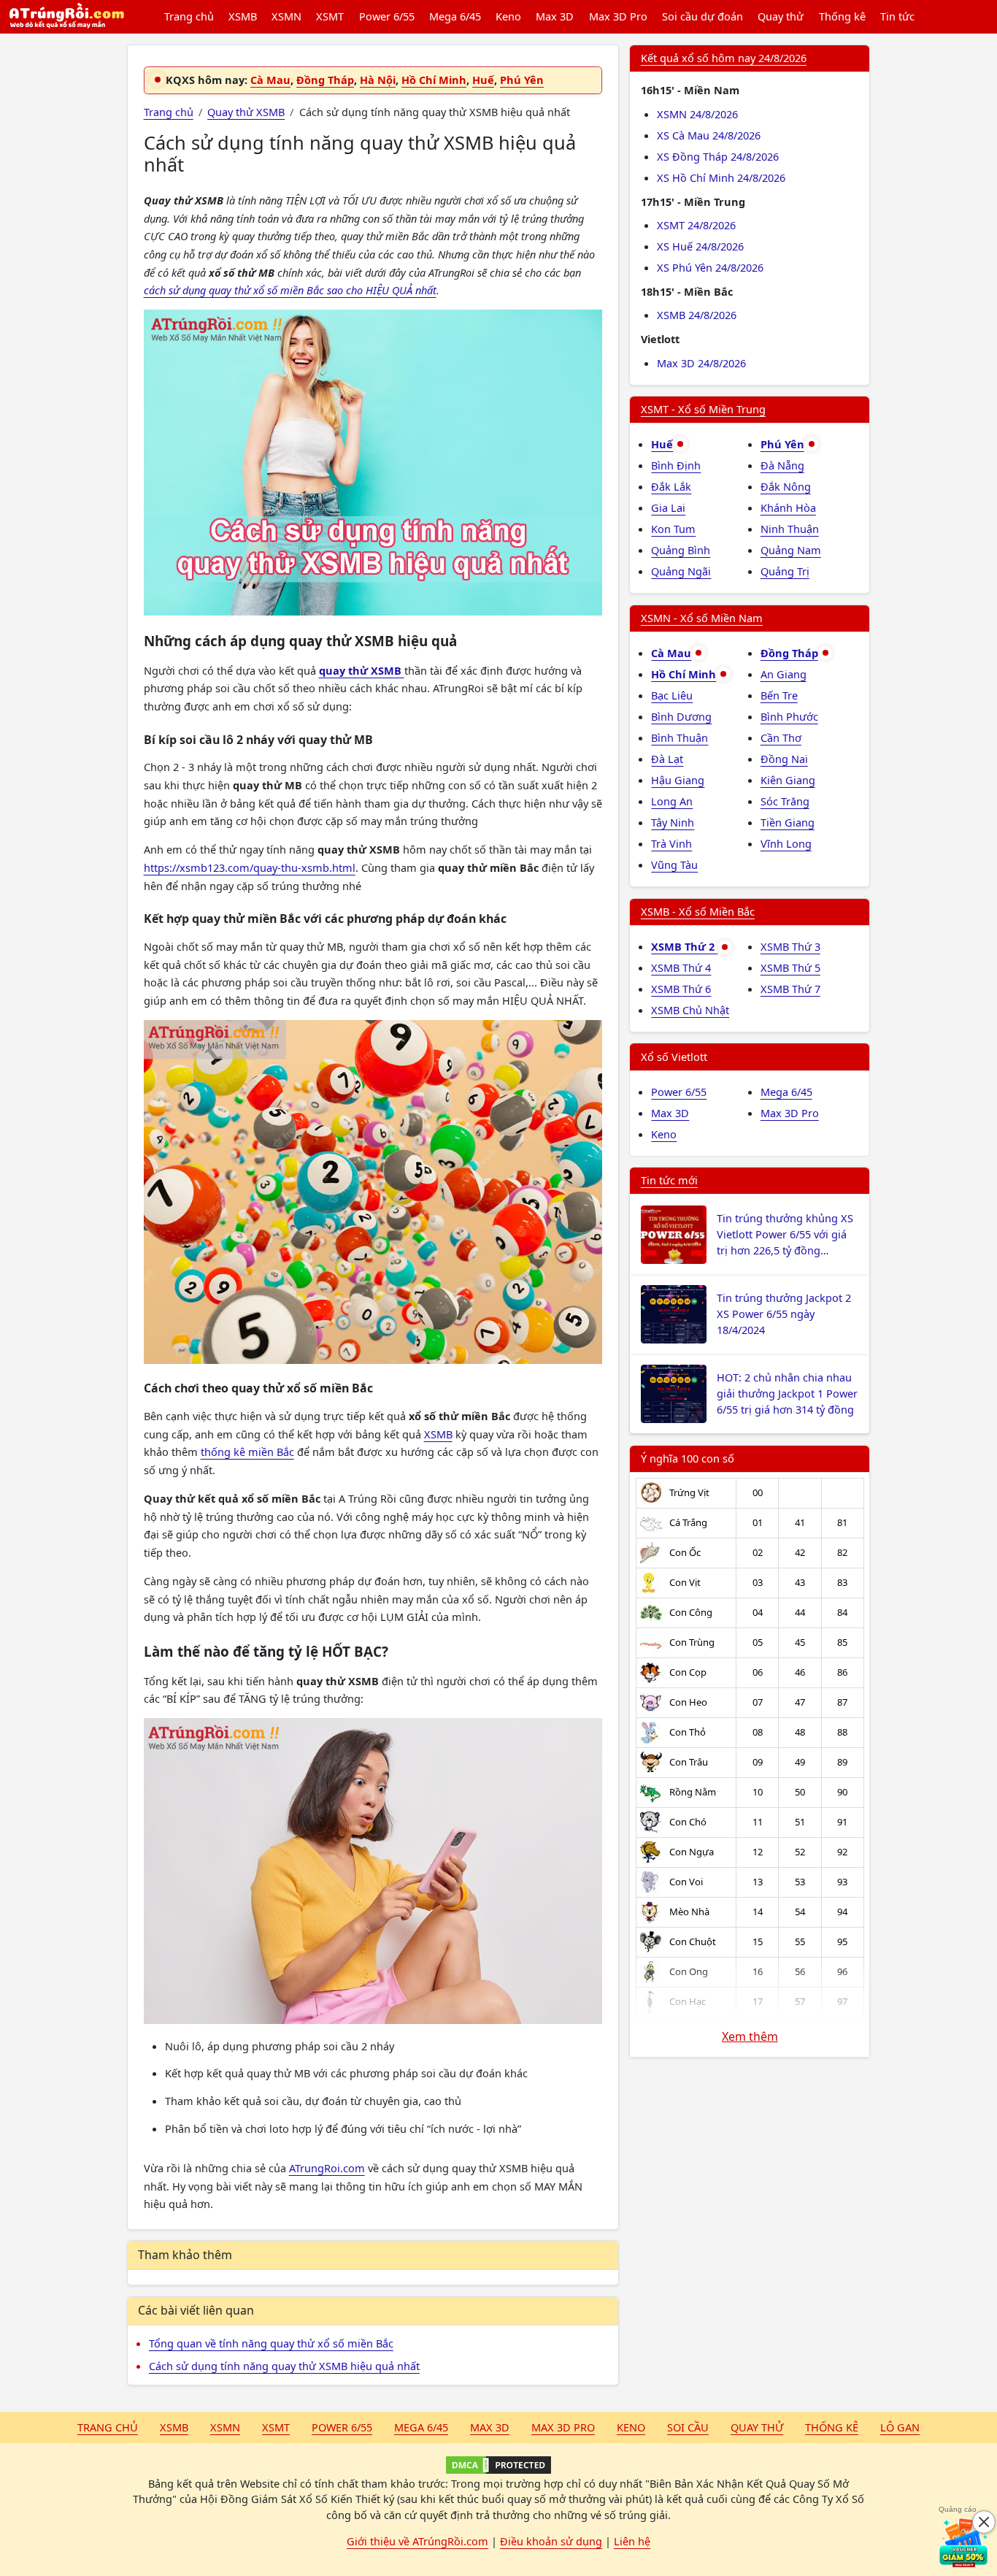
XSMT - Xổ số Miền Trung (703, 409)
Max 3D (555, 16)
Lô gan (900, 2427)
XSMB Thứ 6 (681, 989)
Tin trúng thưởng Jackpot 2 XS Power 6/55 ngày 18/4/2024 (784, 1314)
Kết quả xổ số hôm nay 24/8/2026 (724, 58)
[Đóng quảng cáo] (984, 2522)
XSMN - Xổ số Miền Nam (702, 618)
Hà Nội (378, 80)
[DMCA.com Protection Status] (498, 2465)
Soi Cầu (688, 2427)
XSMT (330, 16)
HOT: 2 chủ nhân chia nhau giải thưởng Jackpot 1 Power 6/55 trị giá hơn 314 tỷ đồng (787, 1393)
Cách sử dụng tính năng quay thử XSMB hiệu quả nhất (284, 2366)
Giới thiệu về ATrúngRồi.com (417, 2541)
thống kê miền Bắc (247, 1452)
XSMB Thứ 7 (790, 989)
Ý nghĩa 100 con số (688, 1458)
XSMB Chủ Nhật (690, 1010)
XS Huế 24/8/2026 (700, 246)
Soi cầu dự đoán (702, 16)
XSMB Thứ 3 (790, 946)
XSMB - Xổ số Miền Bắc (698, 911)
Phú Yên (522, 80)
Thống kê (842, 16)
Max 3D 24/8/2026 (701, 363)
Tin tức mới (669, 1180)
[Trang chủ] (66, 17)
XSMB (243, 16)
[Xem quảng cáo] (963, 2542)
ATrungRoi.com (327, 2168)
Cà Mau (270, 80)
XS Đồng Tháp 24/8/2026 (718, 156)
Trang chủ (189, 16)
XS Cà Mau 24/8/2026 (709, 135)
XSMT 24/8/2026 (696, 225)
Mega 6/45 (455, 16)
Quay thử (781, 16)
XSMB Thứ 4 (681, 967)
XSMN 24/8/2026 (697, 114)
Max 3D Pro (618, 16)
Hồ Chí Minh (434, 80)
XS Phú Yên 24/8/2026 (710, 267)
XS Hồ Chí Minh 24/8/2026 (721, 177)
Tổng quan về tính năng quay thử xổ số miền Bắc (271, 2343)
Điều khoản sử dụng (551, 2541)
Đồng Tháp (325, 80)
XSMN (286, 16)
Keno (508, 16)
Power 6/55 (387, 16)
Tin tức (897, 16)
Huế (483, 80)
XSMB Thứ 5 (790, 967)
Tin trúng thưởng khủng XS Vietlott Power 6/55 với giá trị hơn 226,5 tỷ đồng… (785, 1234)
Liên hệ (632, 2541)
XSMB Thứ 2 (684, 946)
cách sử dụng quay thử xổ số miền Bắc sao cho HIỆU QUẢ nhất (290, 290)
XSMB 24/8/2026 (697, 315)
